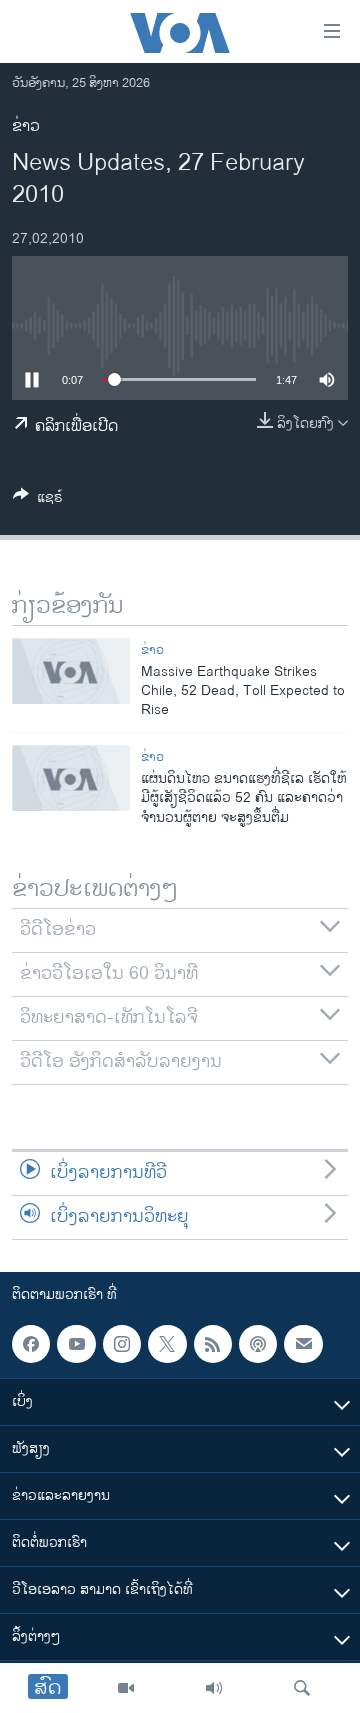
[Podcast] (258, 1344)
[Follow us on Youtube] (76, 1344)
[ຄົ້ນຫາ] (302, 1688)
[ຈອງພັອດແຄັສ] (303, 1344)
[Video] (126, 1688)
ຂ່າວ (26, 126)
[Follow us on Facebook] (31, 1344)
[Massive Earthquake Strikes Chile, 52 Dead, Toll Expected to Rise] (71, 671)
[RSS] (213, 1344)
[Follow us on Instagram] (122, 1344)
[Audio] (214, 1688)
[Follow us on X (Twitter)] (167, 1344)
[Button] (38, 500)
